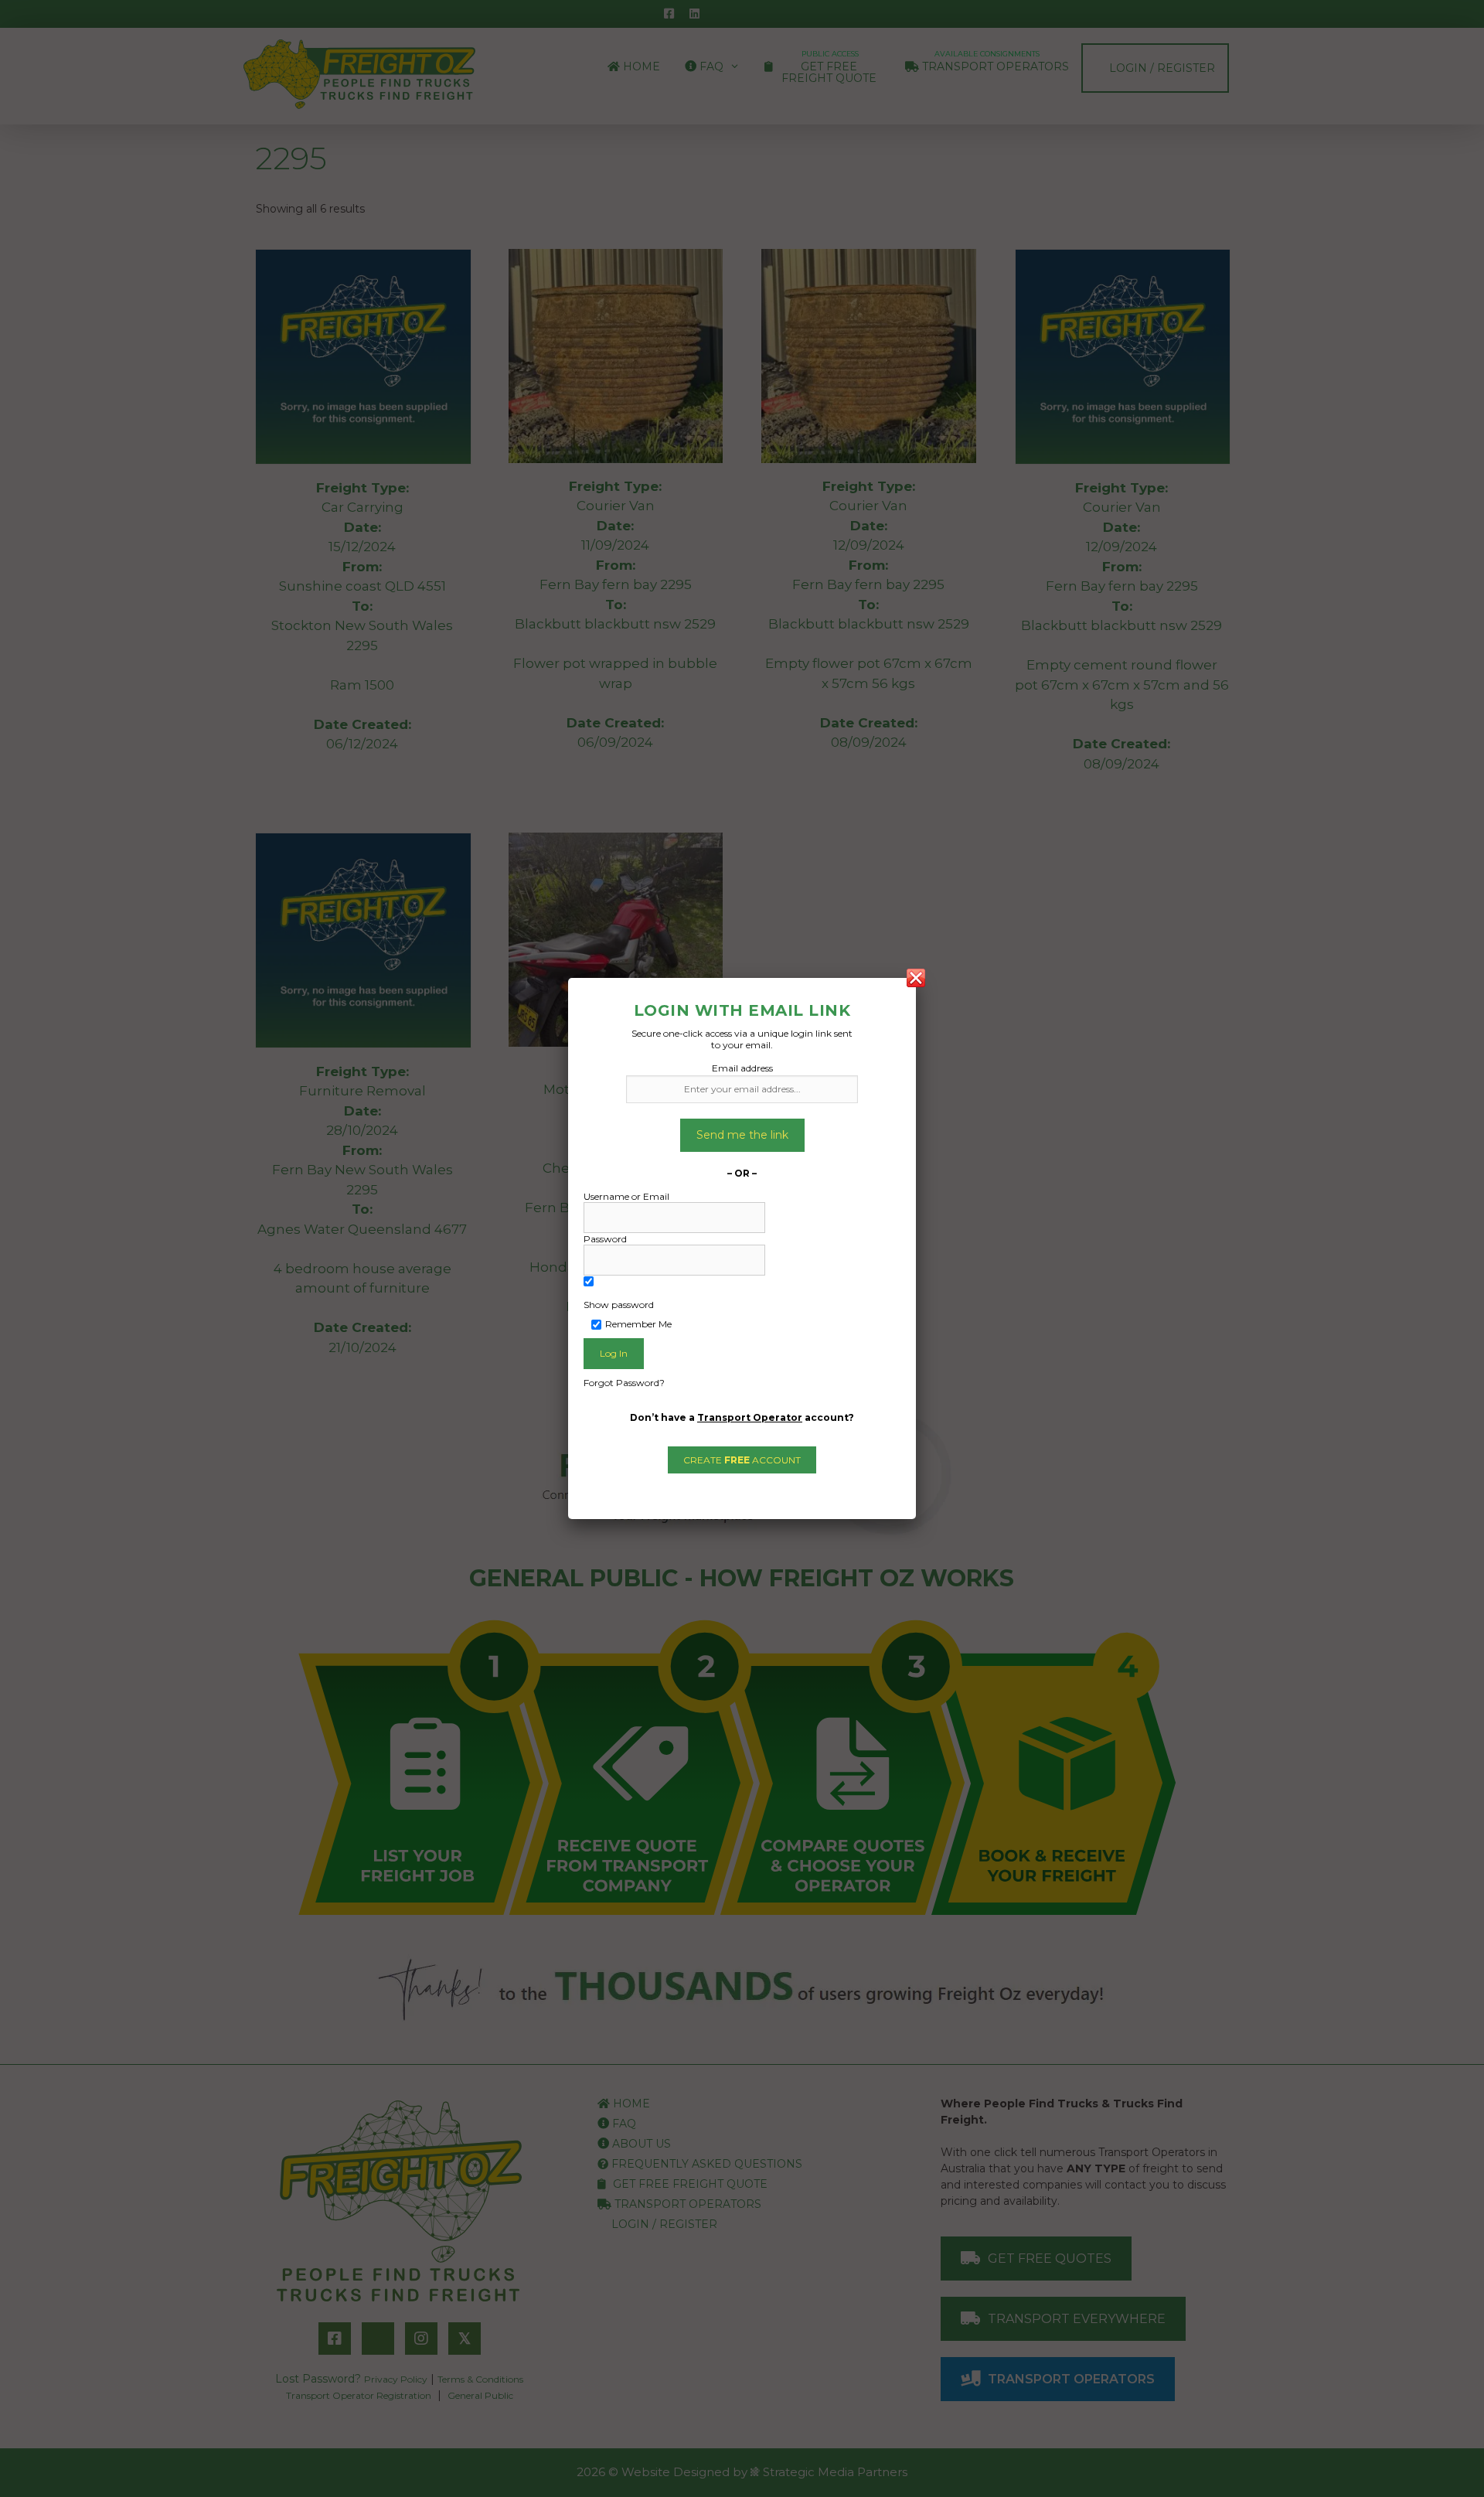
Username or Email (626, 1196)
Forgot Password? (624, 1383)
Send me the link (742, 1135)
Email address (742, 1068)
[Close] (916, 978)
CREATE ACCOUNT (742, 1460)
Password (605, 1239)
